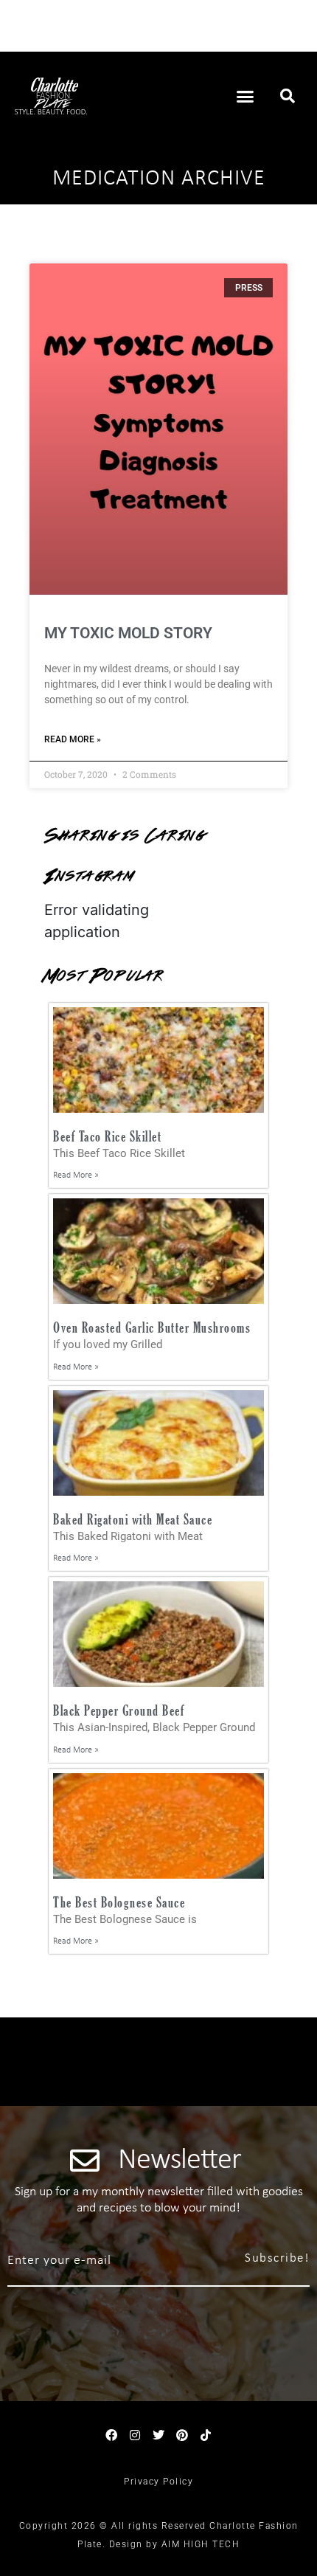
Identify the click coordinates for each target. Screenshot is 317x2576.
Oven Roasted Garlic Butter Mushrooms (152, 1327)
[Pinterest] (182, 2435)
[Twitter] (158, 2435)
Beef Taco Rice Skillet (107, 1136)
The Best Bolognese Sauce (119, 1902)
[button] (245, 96)
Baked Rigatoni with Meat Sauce (133, 1519)
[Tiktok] (206, 2435)
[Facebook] (111, 2435)
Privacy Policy (158, 2482)
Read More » (73, 739)
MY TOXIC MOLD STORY (128, 633)
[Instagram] (135, 2435)
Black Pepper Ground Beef (119, 1710)
